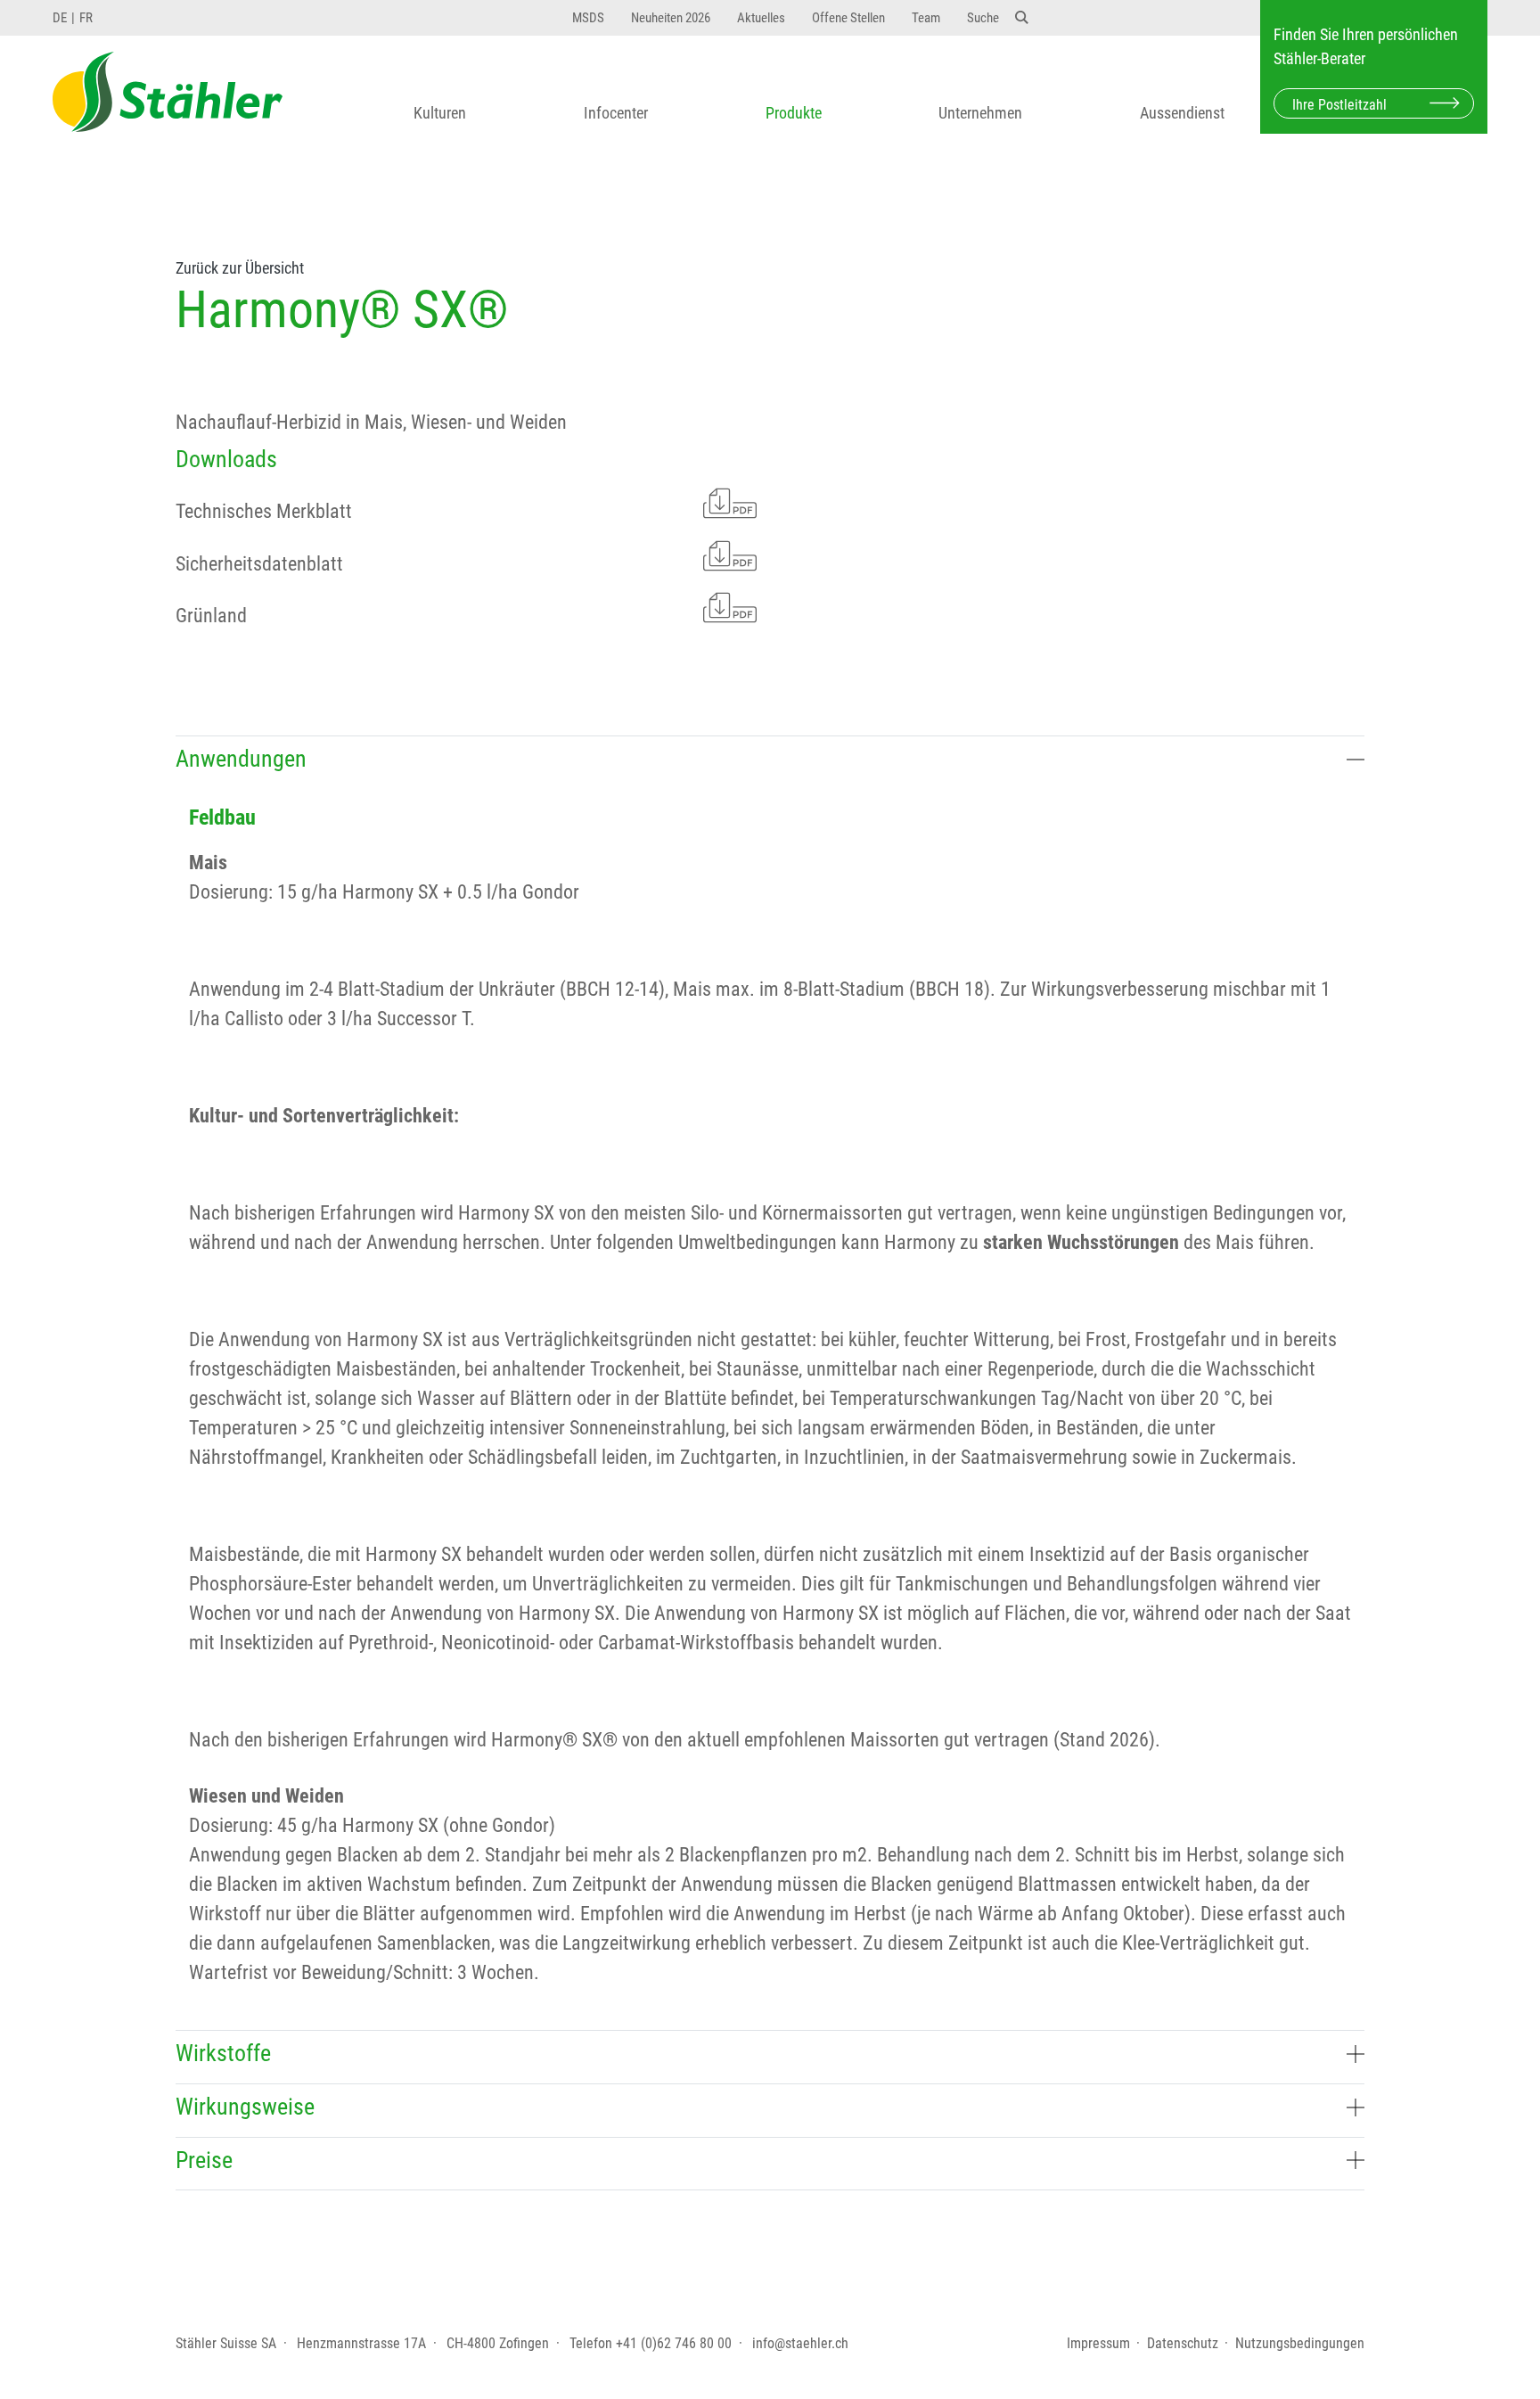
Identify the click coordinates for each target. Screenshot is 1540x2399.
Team (926, 18)
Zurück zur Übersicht (240, 268)
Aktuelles (761, 18)
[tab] (770, 762)
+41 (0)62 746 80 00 (674, 2343)
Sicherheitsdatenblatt (259, 564)
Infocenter (616, 113)
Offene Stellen (848, 18)
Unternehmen (980, 113)
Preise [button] (204, 2160)
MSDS (588, 18)
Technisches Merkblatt (264, 511)
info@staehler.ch (800, 2343)
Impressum (1098, 2343)
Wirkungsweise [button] (245, 2107)
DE (60, 18)
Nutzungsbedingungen (1300, 2343)
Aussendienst (1182, 113)
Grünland (211, 616)
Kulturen (440, 113)
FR (86, 18)
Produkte (794, 113)
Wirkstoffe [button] (223, 2053)
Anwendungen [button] (241, 759)
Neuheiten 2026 (671, 18)
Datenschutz (1183, 2343)
